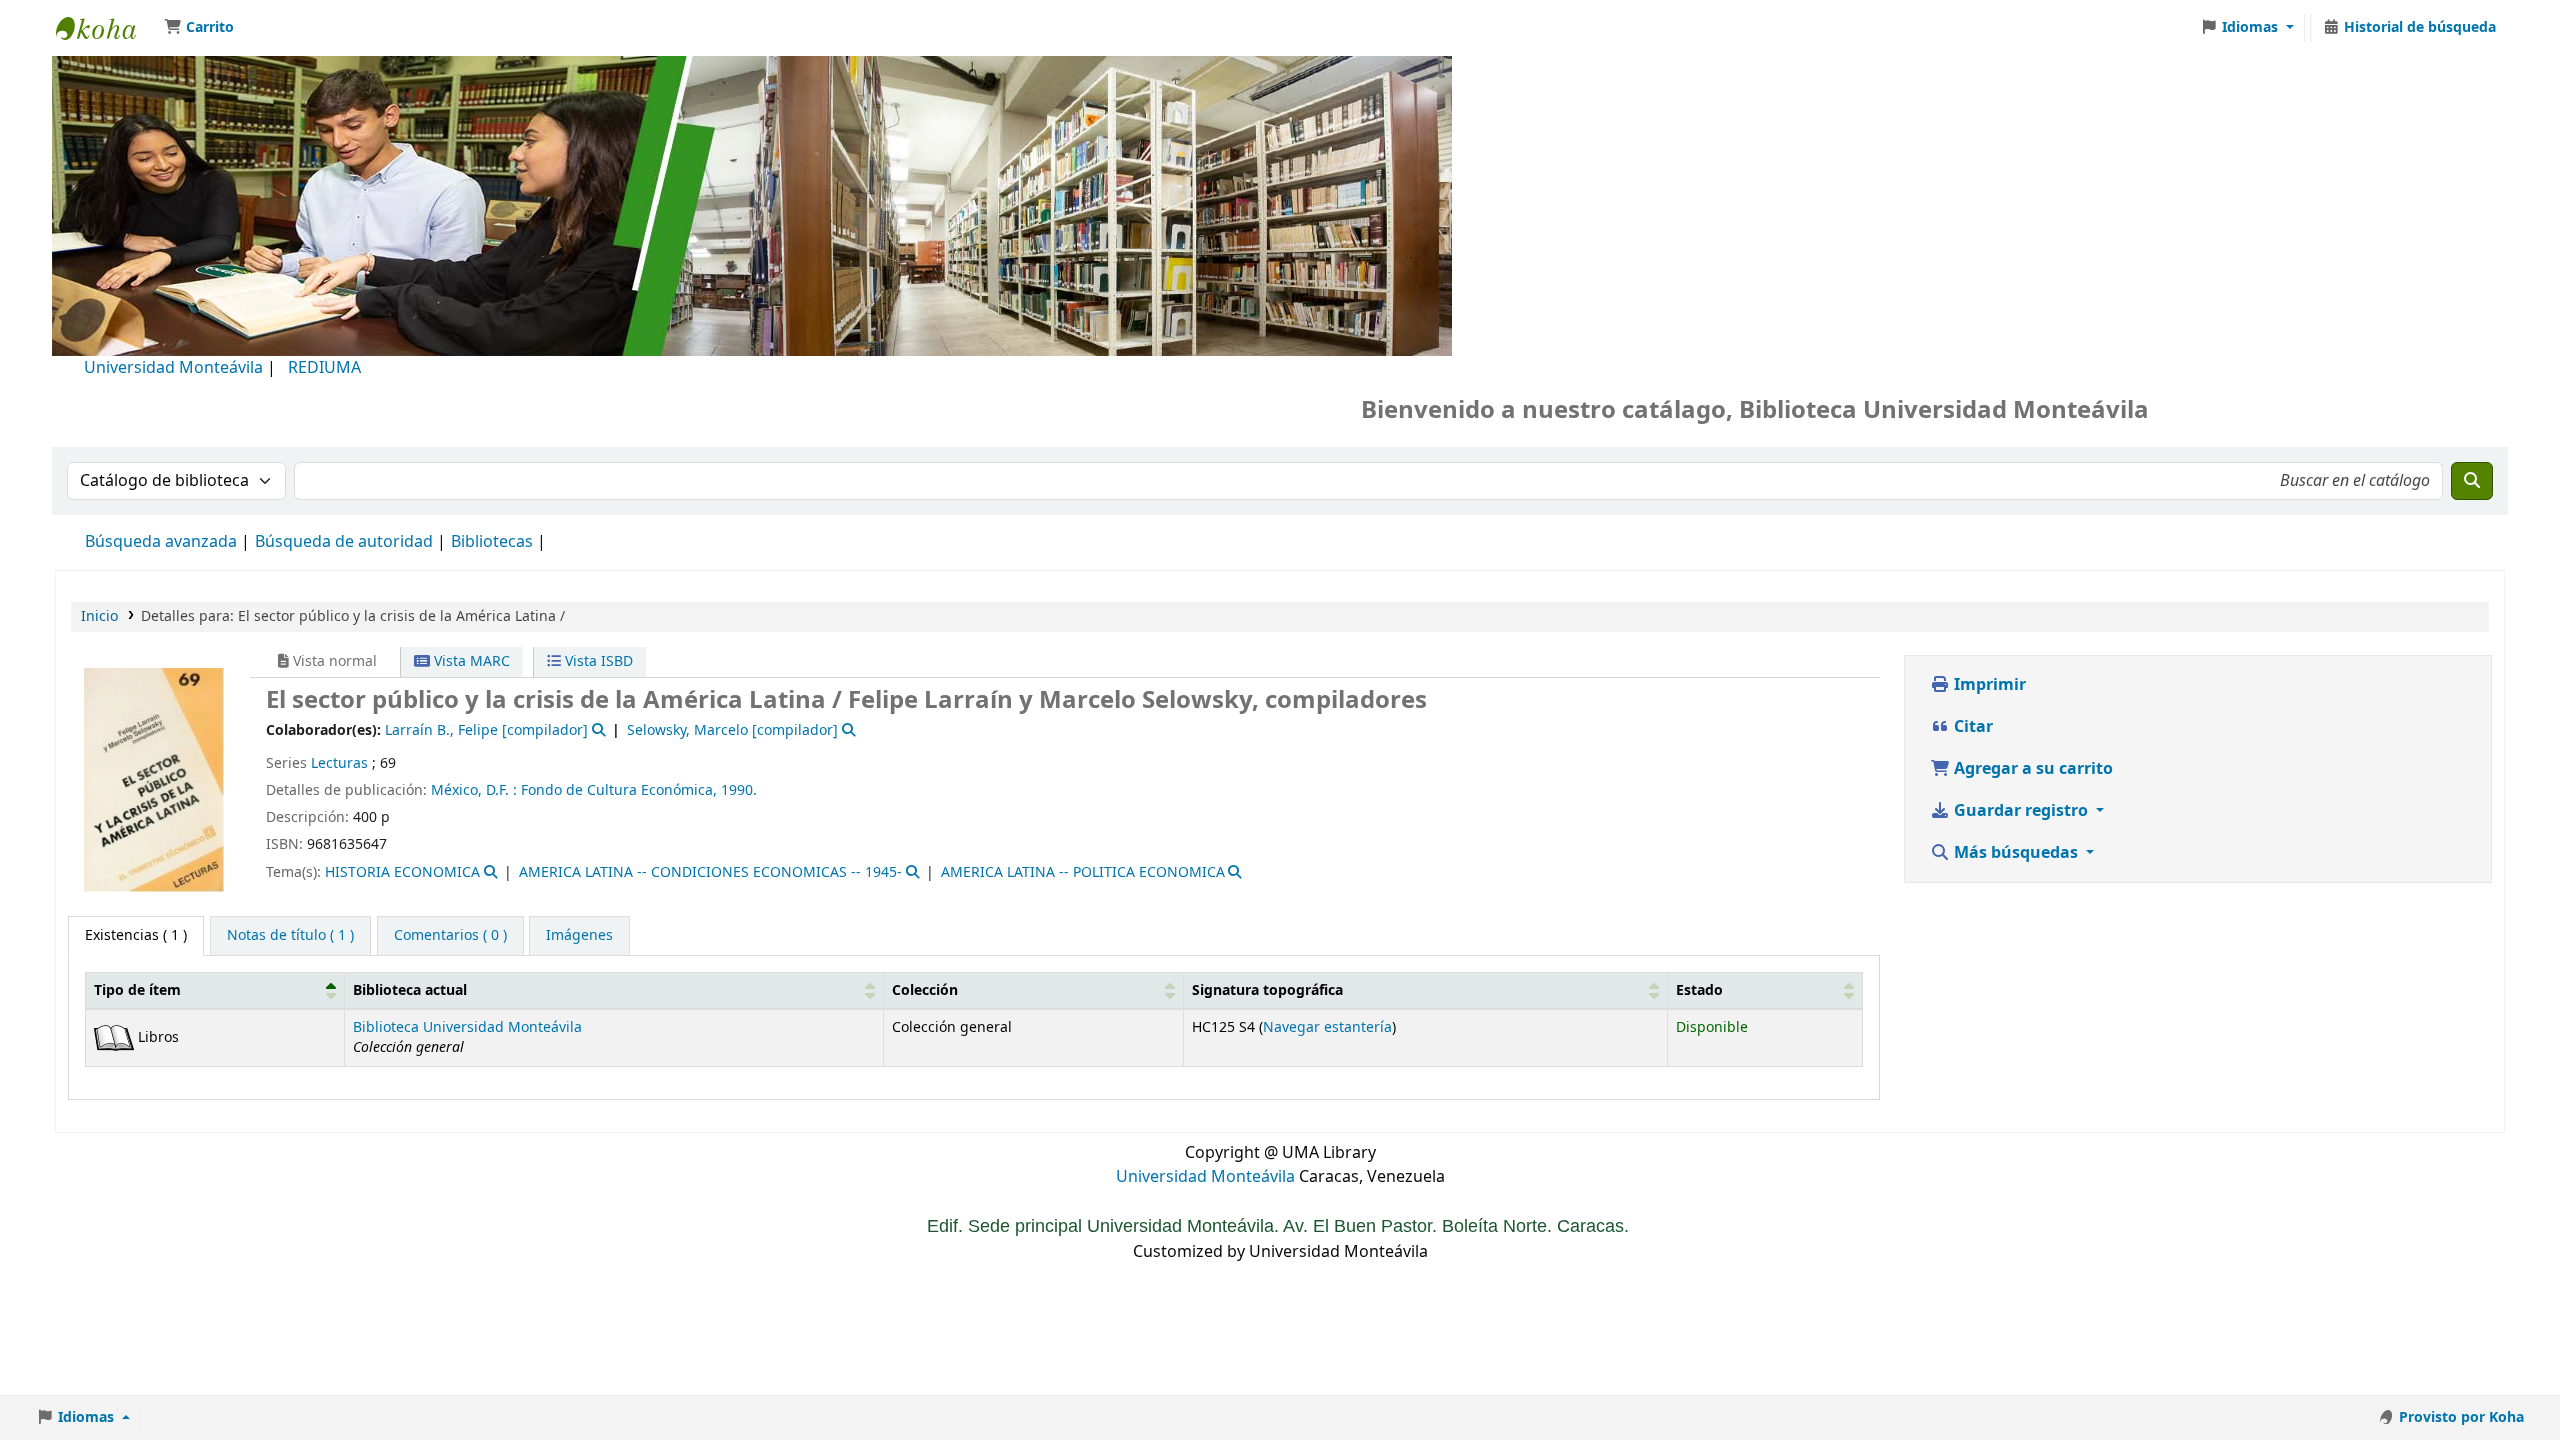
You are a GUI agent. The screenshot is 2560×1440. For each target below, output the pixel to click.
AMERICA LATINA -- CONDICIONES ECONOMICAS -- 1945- (710, 872)
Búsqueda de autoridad (344, 542)
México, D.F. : (474, 790)
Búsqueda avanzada (161, 542)
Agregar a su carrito (2031, 769)
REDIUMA (324, 368)
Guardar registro (2021, 811)
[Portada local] (154, 779)
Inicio (99, 616)
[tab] (290, 936)
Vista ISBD (597, 661)
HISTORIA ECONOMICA (402, 872)
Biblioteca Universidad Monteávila (106, 28)
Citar (1971, 727)
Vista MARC (470, 661)
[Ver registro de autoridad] (596, 730)
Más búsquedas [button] (2016, 853)
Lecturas (339, 763)
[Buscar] (2472, 481)
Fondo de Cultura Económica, (619, 790)
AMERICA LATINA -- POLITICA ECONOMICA (1083, 872)
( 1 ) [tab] (136, 935)
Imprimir (1988, 685)
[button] (199, 28)
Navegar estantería (1327, 1027)
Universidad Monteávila (173, 368)
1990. (739, 790)
